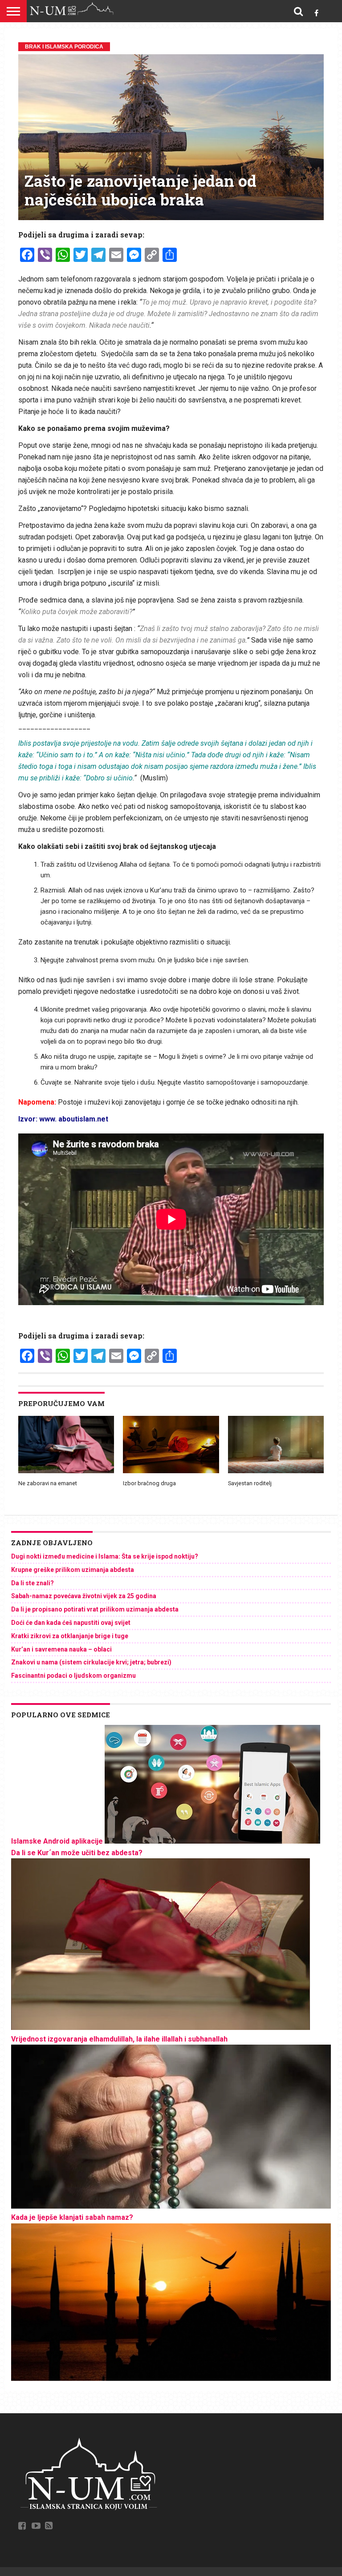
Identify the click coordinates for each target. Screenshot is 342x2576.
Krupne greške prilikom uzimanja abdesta (73, 1570)
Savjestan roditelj (250, 1483)
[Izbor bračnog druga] (171, 1471)
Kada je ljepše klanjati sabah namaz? (72, 2217)
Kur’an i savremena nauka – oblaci (61, 1649)
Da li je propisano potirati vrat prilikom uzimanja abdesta (95, 1609)
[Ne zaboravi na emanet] (66, 1471)
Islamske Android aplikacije (57, 1841)
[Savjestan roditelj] (276, 1471)
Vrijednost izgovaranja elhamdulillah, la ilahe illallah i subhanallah (119, 2039)
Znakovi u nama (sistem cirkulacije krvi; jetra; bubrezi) (91, 1662)
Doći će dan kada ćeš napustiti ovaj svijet (71, 1623)
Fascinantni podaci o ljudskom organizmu (73, 1676)
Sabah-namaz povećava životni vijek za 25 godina (84, 1596)
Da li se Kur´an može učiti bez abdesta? (77, 1853)
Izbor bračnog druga (149, 1483)
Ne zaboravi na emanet (48, 1483)
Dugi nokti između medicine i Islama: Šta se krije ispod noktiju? (105, 1556)
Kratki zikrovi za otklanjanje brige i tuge (70, 1636)
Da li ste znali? (33, 1583)
